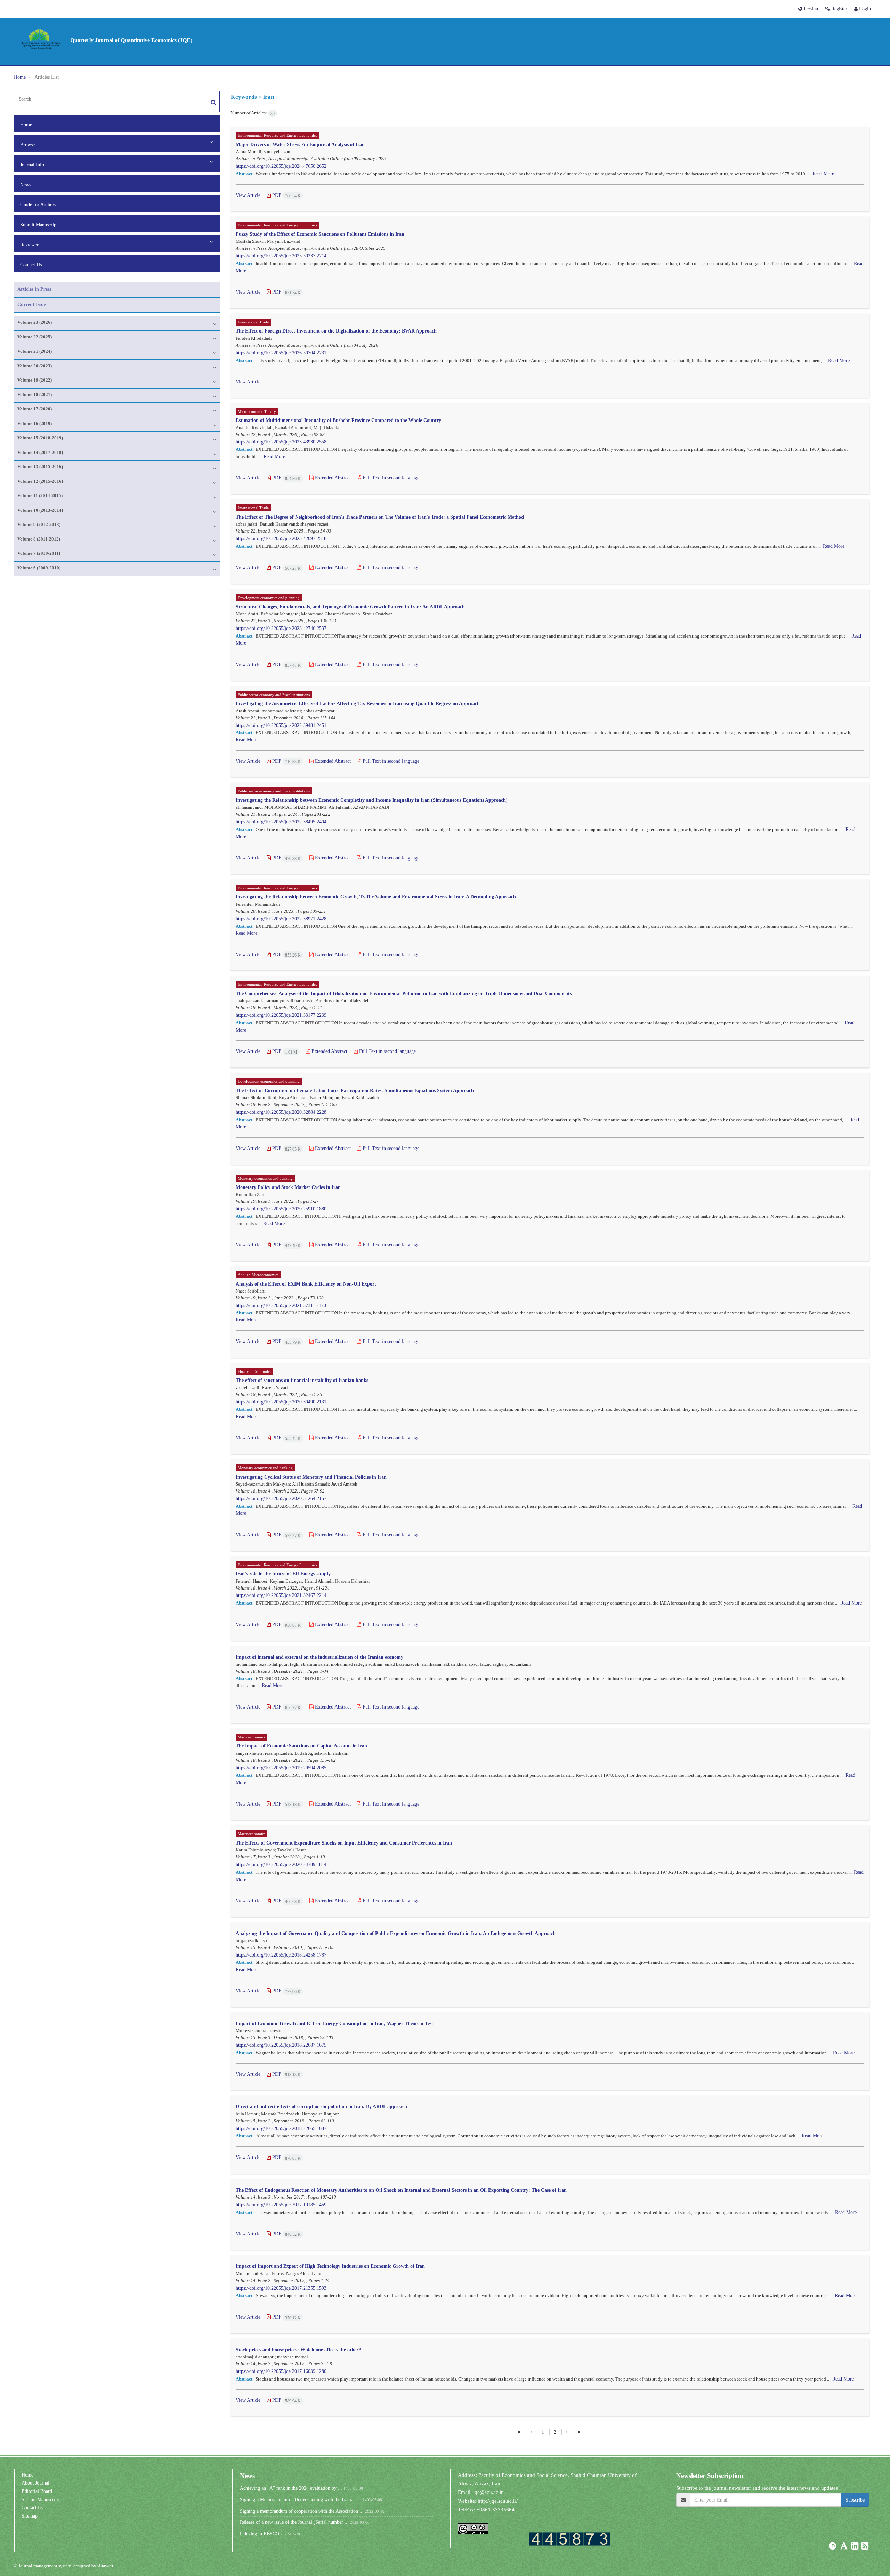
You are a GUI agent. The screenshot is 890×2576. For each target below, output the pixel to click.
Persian (810, 9)
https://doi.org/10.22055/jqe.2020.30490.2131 (281, 1402)
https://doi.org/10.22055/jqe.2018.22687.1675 (281, 2045)
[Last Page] (579, 2432)
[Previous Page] (531, 2432)
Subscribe (855, 2500)
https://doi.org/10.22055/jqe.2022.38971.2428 (281, 919)
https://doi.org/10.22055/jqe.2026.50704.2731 (281, 353)
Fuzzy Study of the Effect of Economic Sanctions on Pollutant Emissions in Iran (320, 234)
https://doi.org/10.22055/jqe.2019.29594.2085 (281, 1768)
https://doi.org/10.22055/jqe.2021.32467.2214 (281, 1595)
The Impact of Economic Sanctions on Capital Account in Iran (301, 1746)
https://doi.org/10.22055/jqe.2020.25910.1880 (281, 1209)
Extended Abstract (332, 478)
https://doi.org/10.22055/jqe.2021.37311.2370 (281, 1305)
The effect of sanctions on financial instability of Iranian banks (302, 1380)
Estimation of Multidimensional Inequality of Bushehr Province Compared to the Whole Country (338, 420)
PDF (286, 195)
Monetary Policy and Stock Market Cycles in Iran (288, 1187)
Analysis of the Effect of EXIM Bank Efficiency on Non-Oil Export (306, 1284)
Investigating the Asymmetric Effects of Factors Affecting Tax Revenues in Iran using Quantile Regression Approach (358, 703)
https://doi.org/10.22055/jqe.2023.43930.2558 (281, 442)
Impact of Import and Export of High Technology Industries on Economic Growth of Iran (330, 2266)
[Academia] (845, 2547)
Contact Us (31, 265)
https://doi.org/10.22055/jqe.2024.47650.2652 (281, 166)
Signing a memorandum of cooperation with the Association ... (302, 2511)
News (26, 185)
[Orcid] (833, 2547)
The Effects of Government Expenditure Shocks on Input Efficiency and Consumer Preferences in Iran (344, 1843)
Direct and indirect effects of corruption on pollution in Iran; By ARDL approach (321, 2106)
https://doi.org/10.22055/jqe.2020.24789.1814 (281, 1864)
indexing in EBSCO (260, 2534)
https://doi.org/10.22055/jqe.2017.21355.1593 (281, 2288)
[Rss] (865, 2547)
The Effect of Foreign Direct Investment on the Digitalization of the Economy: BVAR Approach (336, 331)
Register (839, 9)
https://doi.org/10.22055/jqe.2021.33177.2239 (281, 1015)
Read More (823, 174)
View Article (248, 195)
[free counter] (570, 2539)
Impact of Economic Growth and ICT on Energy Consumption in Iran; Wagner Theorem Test (334, 2023)
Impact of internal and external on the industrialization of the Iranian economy (319, 1657)
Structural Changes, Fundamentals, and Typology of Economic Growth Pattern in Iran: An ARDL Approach (350, 606)
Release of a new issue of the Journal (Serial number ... (294, 2522)
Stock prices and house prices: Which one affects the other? (298, 2349)
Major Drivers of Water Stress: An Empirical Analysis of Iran (300, 144)
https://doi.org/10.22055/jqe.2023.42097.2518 (281, 538)
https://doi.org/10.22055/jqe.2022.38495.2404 (281, 822)
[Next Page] (567, 2432)
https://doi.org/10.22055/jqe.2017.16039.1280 (281, 2371)
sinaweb (105, 2566)
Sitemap (30, 2516)
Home (20, 77)
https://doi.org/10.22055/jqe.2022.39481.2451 (281, 725)
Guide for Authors (38, 205)
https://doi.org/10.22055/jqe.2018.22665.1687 (281, 2128)
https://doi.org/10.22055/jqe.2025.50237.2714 (281, 256)
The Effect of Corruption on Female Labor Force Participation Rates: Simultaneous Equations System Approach (355, 1090)
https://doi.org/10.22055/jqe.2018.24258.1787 (281, 1955)
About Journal (35, 2483)
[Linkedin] (855, 2547)
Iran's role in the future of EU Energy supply (283, 1573)
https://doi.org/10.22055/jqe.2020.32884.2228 (281, 1112)
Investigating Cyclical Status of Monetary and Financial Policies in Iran (311, 1477)
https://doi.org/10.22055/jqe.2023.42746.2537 (281, 628)
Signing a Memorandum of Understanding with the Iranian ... (301, 2499)
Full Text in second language (390, 478)
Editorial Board (37, 2491)
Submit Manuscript (39, 225)
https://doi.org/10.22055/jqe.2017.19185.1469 (281, 2205)
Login (864, 9)
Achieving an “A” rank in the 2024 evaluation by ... (291, 2488)
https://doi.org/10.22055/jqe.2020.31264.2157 (281, 1498)
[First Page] (519, 2432)
